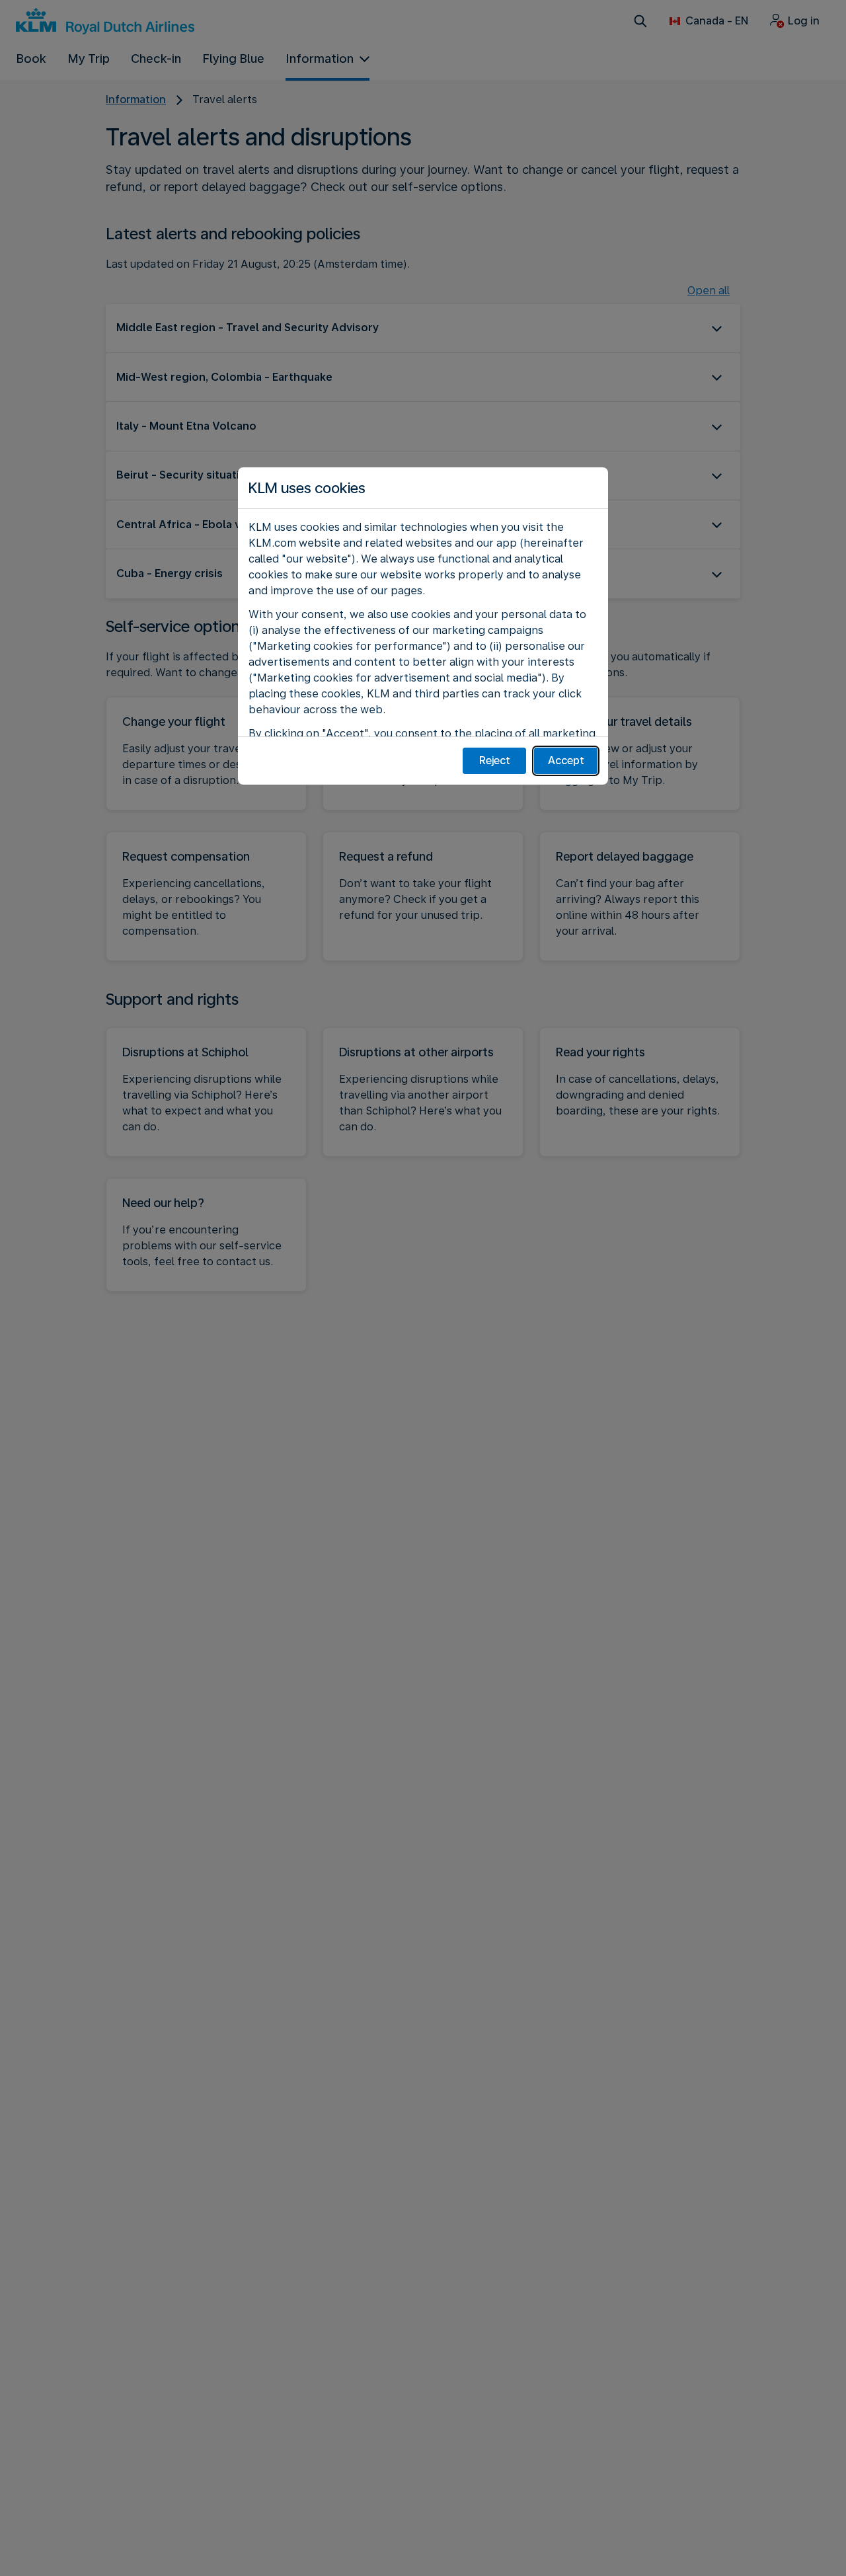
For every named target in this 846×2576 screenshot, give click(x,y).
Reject (495, 761)
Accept (566, 761)
